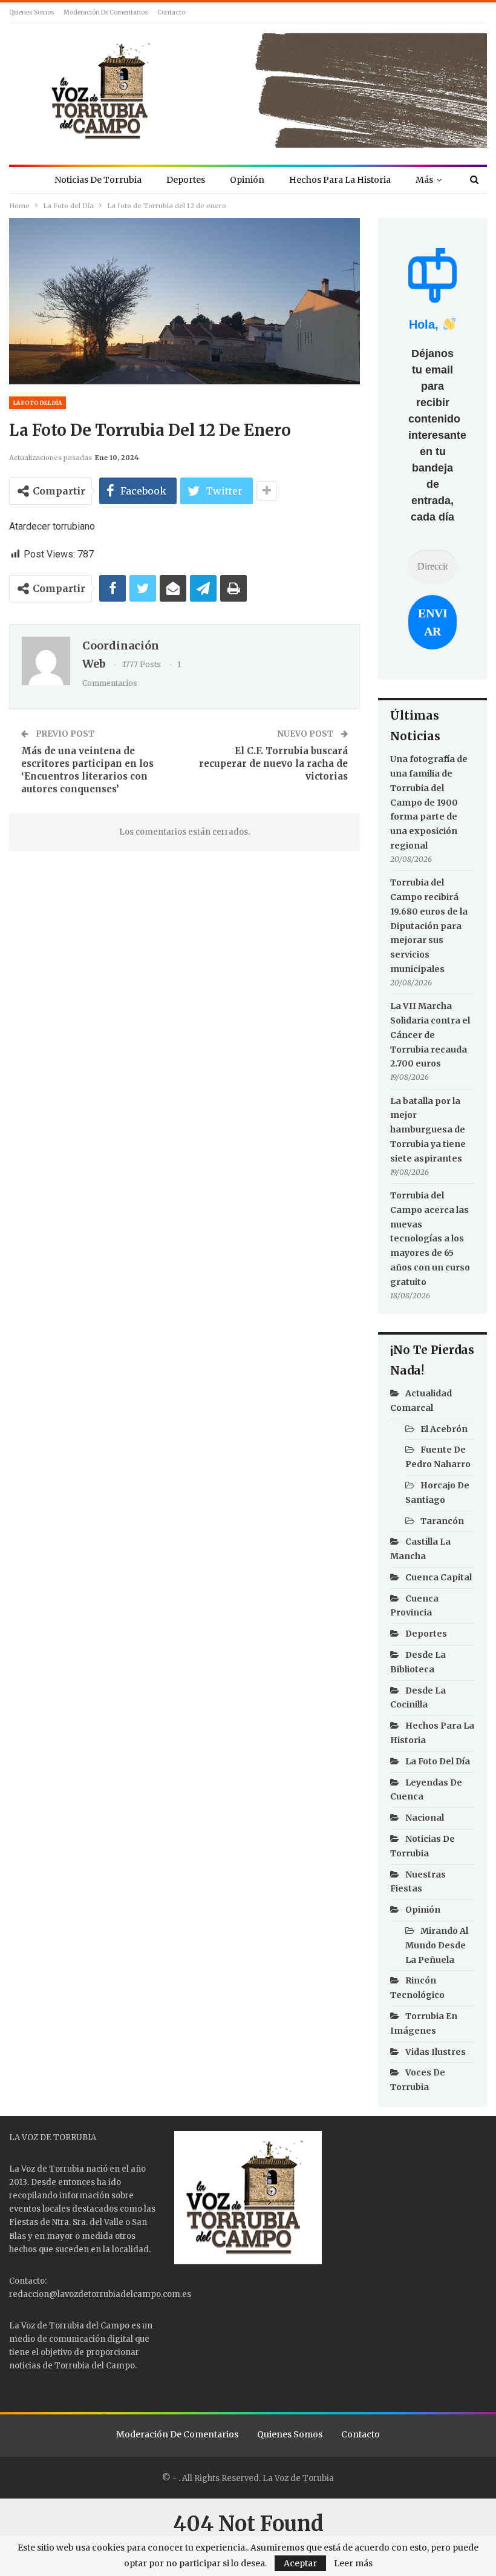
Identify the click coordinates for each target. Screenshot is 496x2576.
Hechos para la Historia (340, 180)
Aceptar (300, 2563)
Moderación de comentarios (106, 12)
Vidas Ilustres (436, 2052)
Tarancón (442, 1521)
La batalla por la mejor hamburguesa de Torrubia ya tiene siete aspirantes (428, 1130)
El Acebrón (444, 1429)
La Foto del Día (38, 403)
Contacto (171, 12)
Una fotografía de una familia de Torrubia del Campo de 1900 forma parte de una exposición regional (429, 802)
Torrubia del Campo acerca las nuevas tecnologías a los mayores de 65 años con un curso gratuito (430, 1239)
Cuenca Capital (439, 1577)
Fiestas (24, 2222)
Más (424, 180)
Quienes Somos (32, 12)
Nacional (425, 1818)
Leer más (353, 2563)
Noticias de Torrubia (98, 180)
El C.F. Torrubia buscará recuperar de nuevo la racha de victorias (273, 764)
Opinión (247, 180)
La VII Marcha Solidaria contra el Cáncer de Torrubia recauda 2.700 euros (430, 1035)
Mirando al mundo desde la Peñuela (437, 1945)
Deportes (186, 180)
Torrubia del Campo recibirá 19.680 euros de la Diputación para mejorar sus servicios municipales (429, 926)
